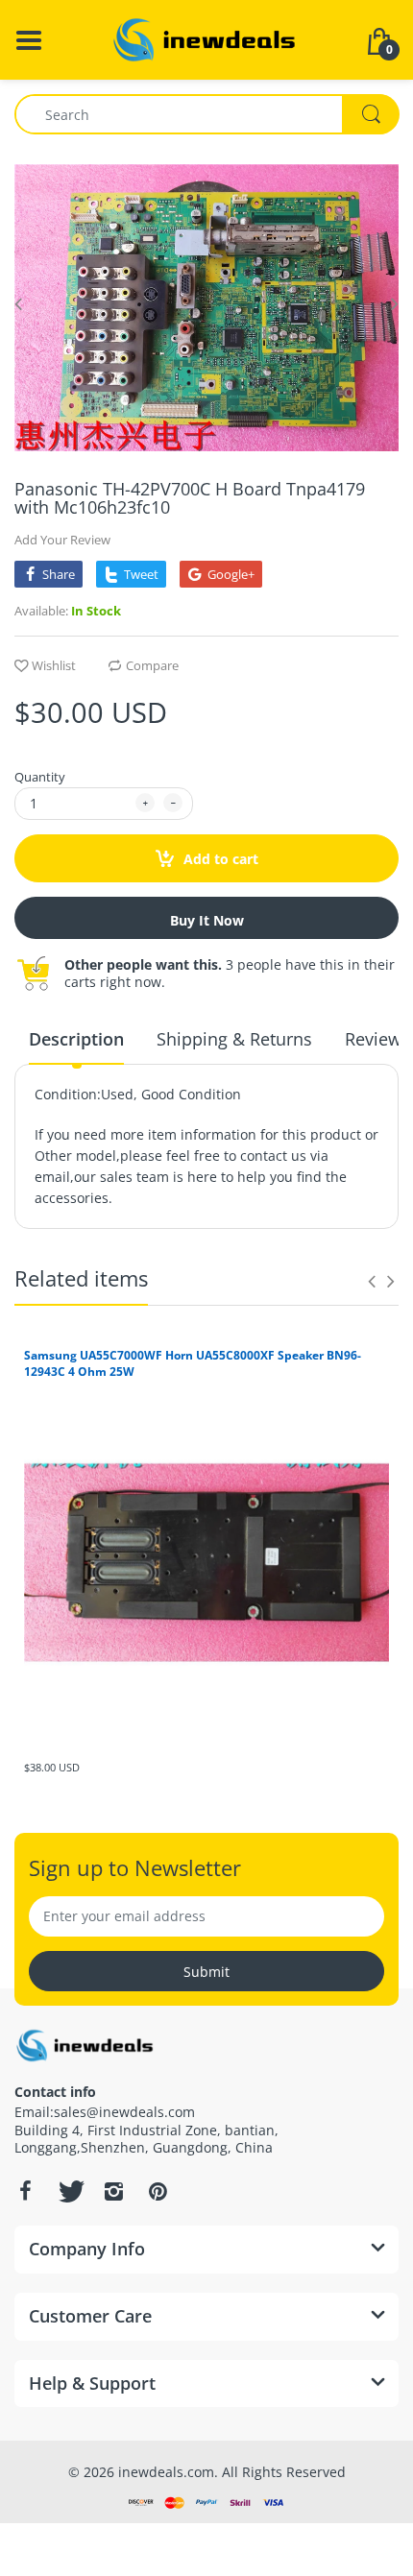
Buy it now (207, 920)
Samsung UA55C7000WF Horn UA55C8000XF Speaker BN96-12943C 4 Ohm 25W (193, 1363)
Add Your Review (62, 540)
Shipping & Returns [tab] (234, 1039)
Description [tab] (76, 1039)
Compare (152, 665)
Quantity (40, 777)
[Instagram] (113, 2191)
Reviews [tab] (377, 1039)
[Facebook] (25, 2191)
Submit (206, 1972)
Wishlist (54, 665)
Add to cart (219, 859)
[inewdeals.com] (206, 38)
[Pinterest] (158, 2191)
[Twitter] (69, 2191)
